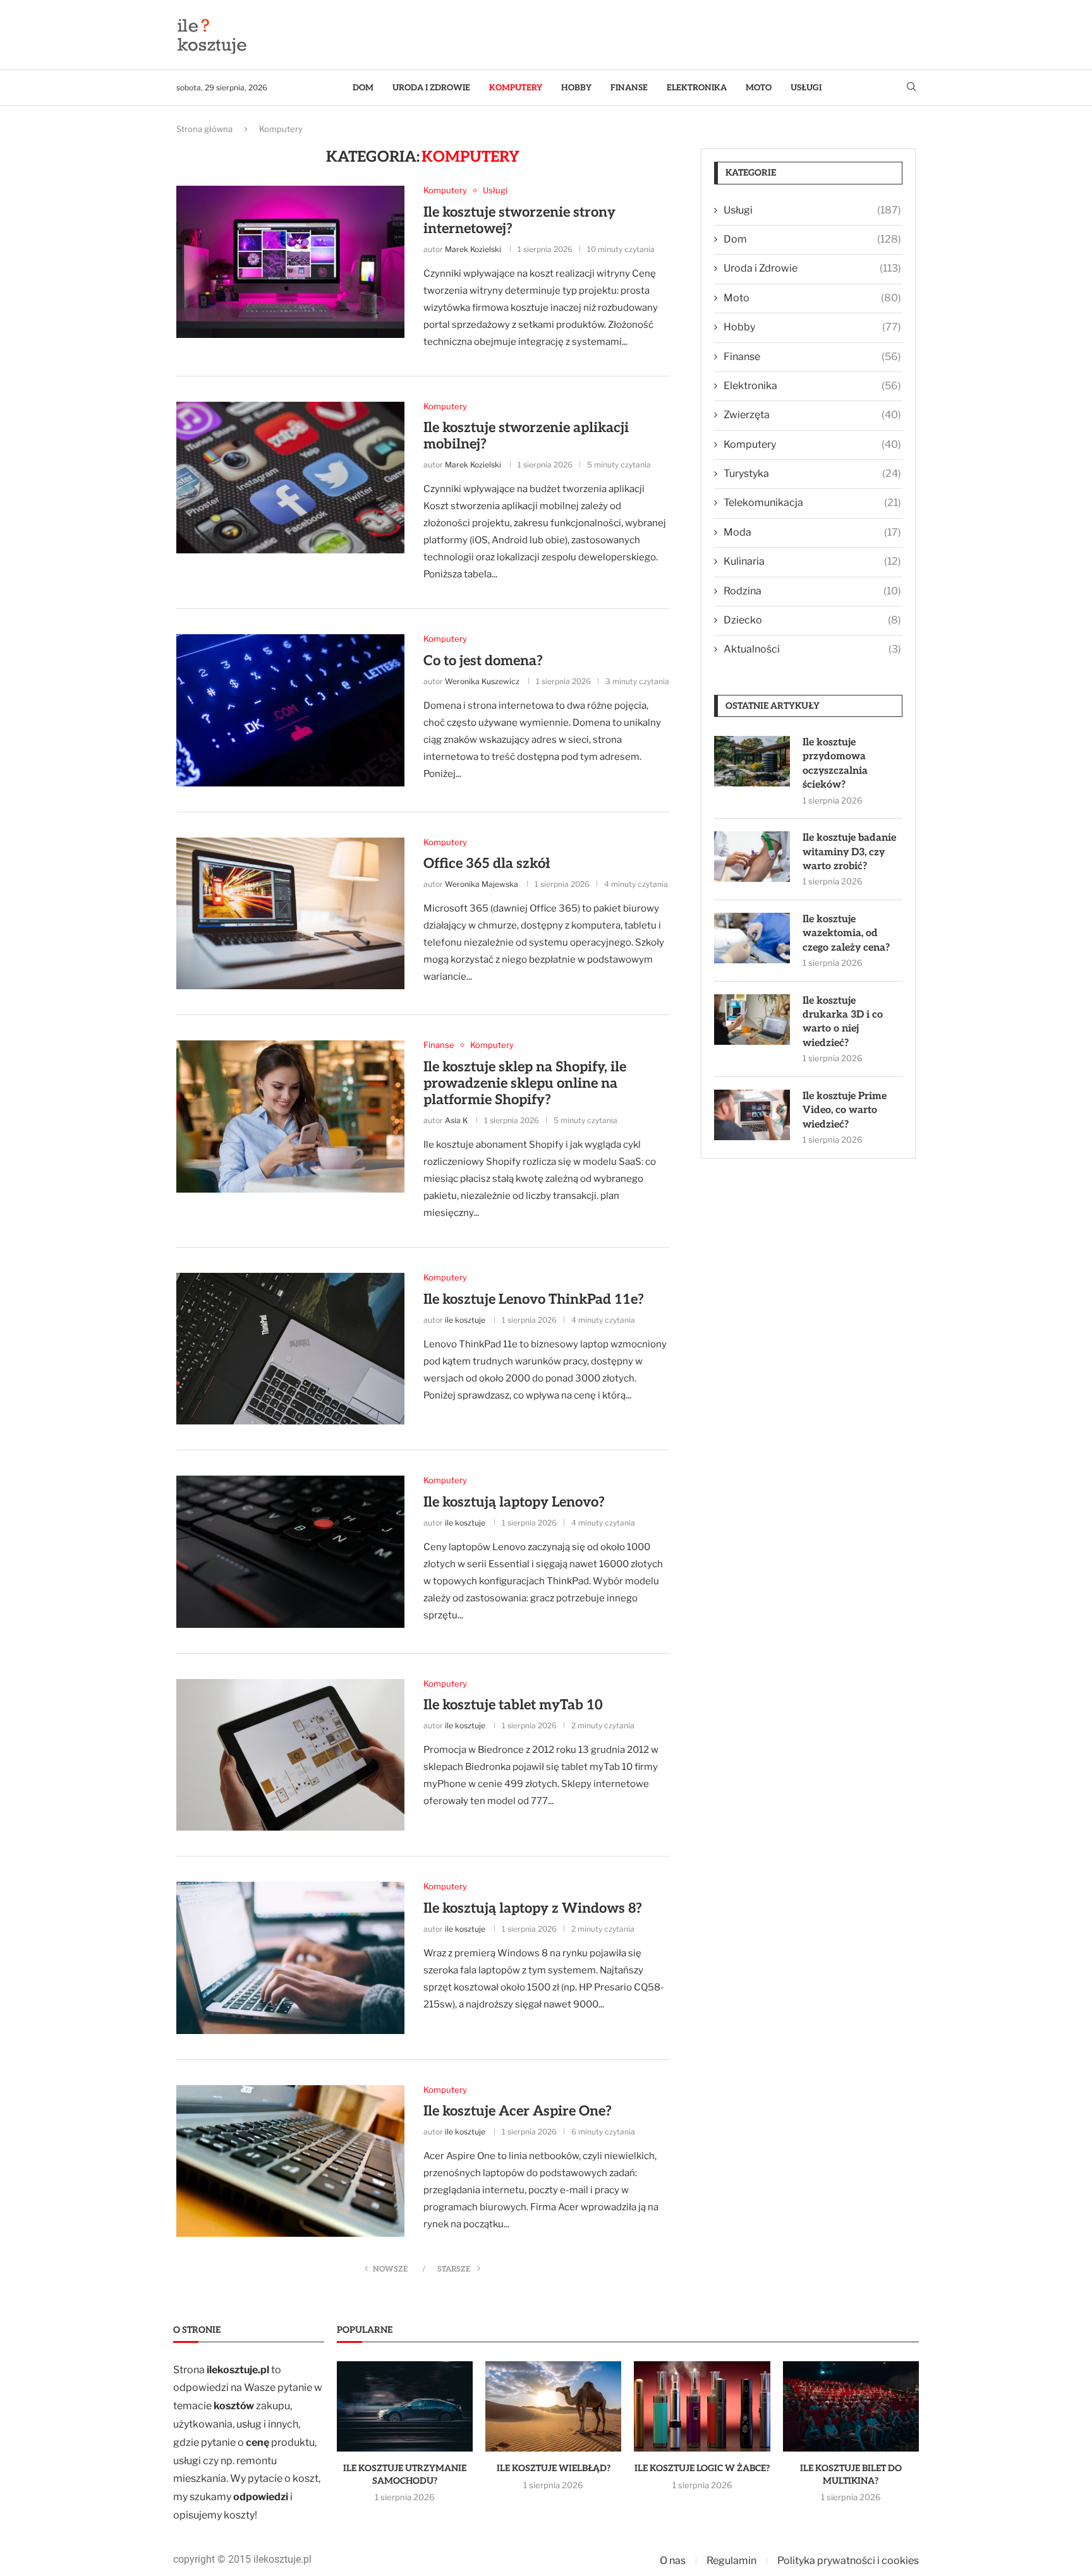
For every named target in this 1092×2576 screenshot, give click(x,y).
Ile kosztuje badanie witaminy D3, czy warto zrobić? (849, 852)
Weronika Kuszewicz (482, 681)
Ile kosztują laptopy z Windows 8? (533, 1908)
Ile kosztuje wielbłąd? (554, 2468)
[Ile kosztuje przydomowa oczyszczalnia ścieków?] (752, 761)
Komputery (516, 88)
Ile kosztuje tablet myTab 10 (513, 1705)
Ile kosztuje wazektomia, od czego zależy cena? (846, 934)
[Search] (911, 87)
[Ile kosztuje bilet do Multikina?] (851, 2407)
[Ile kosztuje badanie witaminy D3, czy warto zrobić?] (752, 857)
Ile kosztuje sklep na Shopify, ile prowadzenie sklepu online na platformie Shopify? (525, 1083)
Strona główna (204, 129)
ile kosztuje (465, 1320)
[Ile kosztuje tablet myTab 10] (290, 1755)
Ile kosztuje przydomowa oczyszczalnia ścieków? (835, 764)
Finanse (629, 88)
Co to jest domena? (483, 661)
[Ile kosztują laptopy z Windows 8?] (290, 1958)
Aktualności (812, 649)
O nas (673, 2561)
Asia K (456, 1120)
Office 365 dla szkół (487, 864)
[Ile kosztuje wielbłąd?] (553, 2407)
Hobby (576, 88)
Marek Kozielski (473, 249)
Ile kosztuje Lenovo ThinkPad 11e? (534, 1299)
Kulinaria (812, 561)
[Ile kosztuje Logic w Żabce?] (702, 2407)
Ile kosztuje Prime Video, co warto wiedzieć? (845, 1110)
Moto (759, 88)
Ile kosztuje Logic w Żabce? (702, 2468)
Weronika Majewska (482, 884)
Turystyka (812, 473)
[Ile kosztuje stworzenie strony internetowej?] (290, 262)
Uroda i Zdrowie (431, 88)
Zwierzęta (812, 415)
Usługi (806, 88)
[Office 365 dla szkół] (290, 913)
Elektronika (697, 88)
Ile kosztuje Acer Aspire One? (518, 2111)
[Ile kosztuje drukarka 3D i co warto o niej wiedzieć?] (752, 1020)
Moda (812, 532)
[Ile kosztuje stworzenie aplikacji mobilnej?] (290, 478)
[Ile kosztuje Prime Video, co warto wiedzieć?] (752, 1115)
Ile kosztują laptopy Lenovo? (514, 1502)
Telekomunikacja (812, 503)
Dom (363, 88)
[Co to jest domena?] (290, 710)
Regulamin (731, 2561)
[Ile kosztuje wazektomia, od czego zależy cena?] (752, 938)
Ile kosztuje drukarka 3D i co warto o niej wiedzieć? (843, 1022)
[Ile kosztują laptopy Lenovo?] (290, 1551)
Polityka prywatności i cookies (848, 2561)
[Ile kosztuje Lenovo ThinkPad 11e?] (290, 1349)
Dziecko (812, 620)
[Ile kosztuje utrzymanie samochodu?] (405, 2407)
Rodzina (812, 591)
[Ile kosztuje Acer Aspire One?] (290, 2161)
